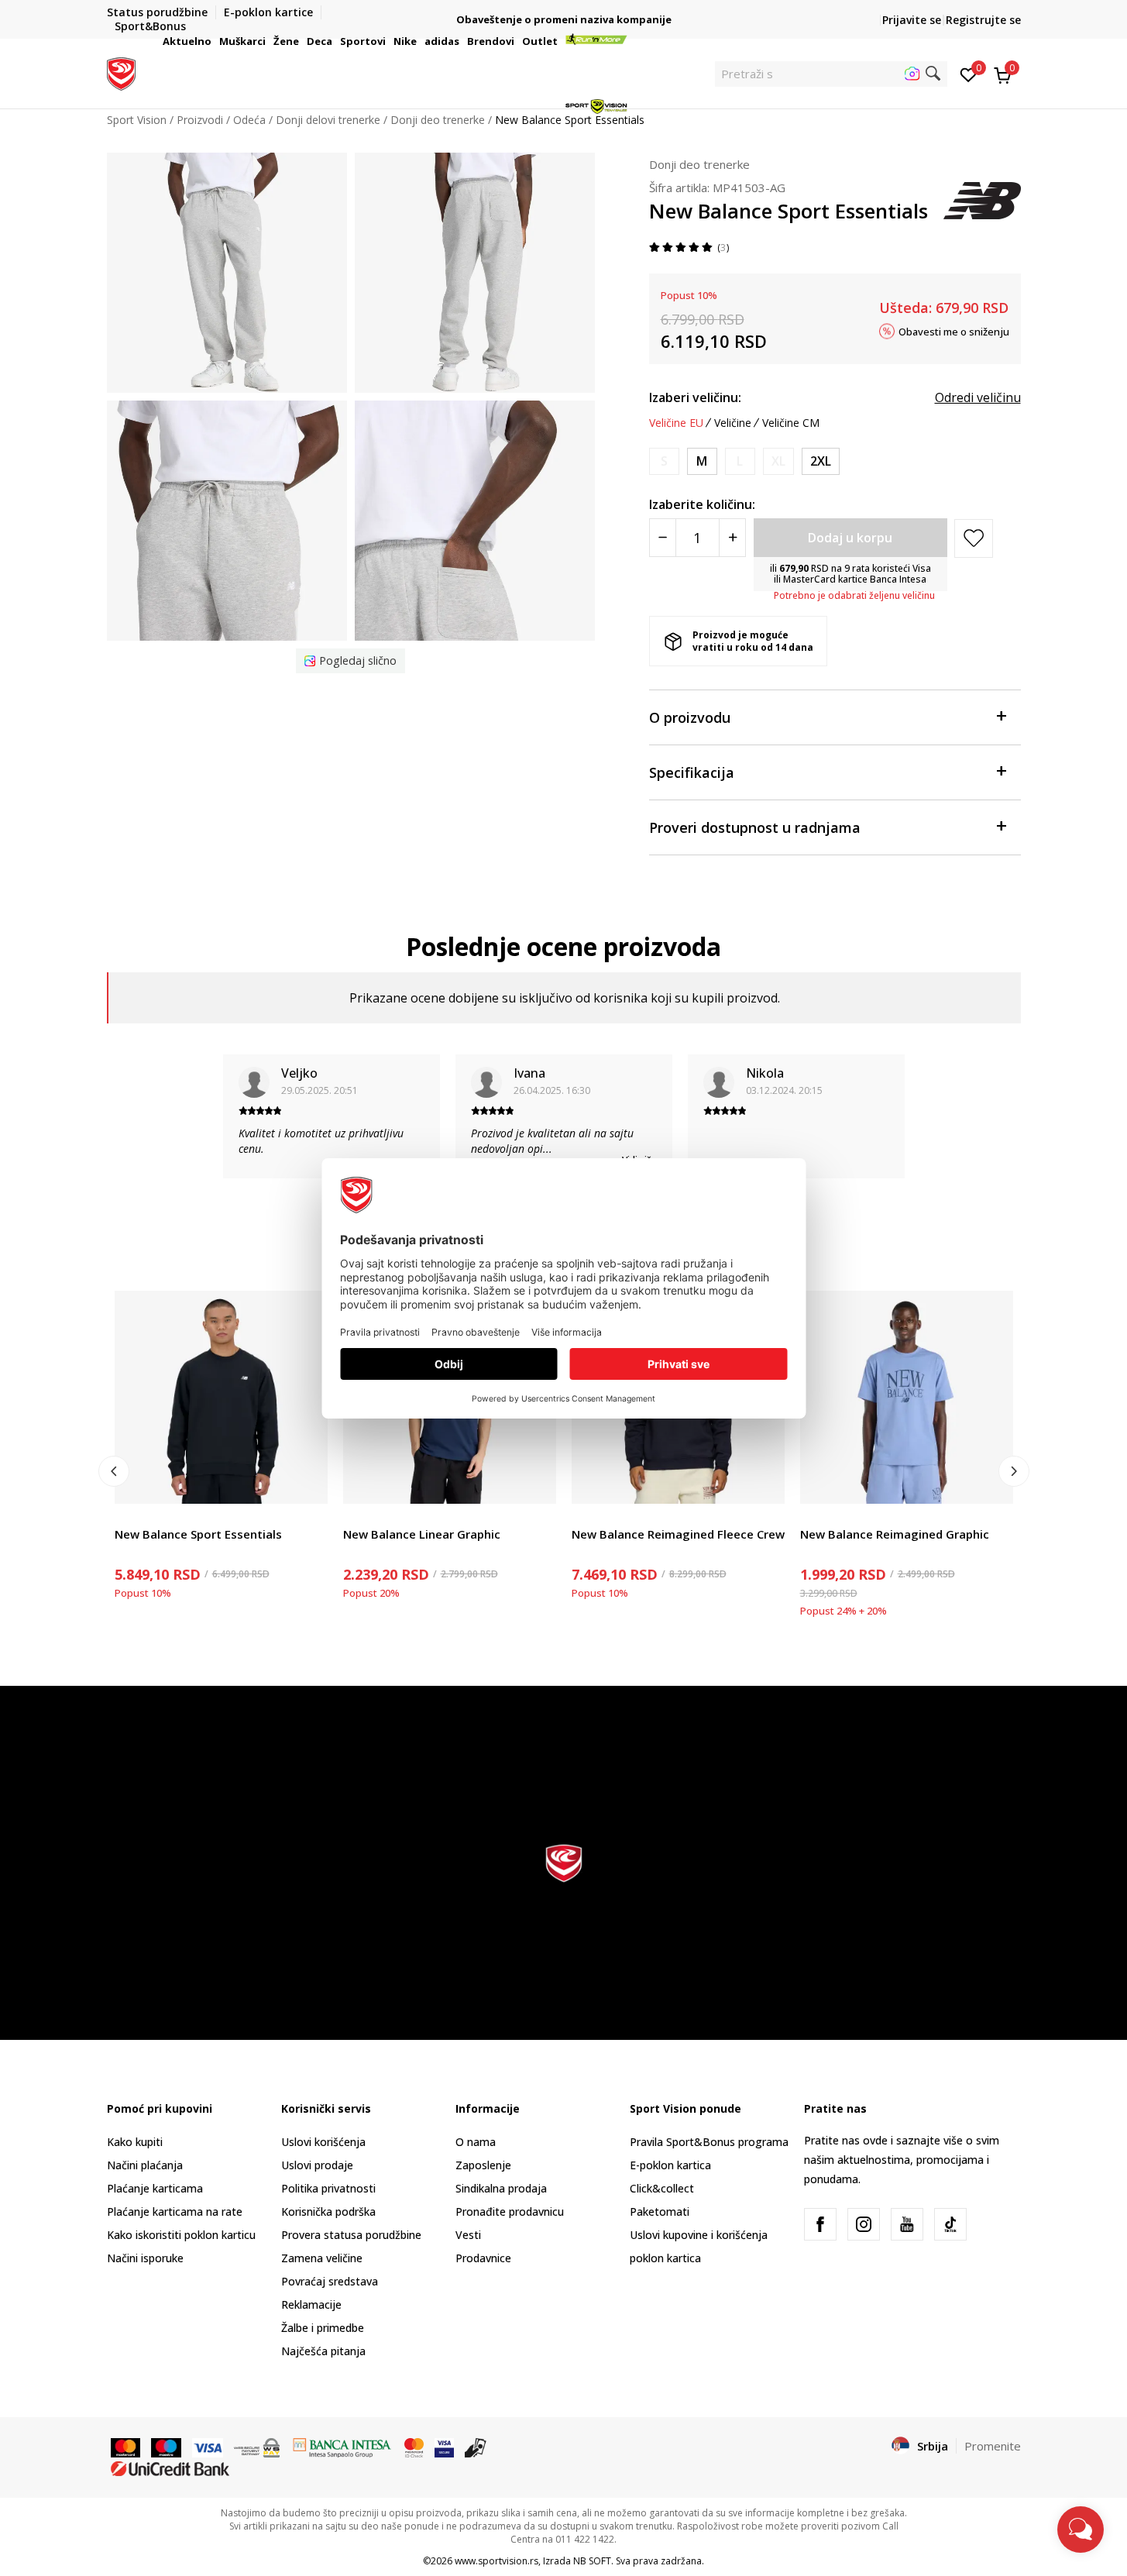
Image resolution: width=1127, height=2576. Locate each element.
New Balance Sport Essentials (198, 1534)
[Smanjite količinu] (663, 538)
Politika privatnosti (328, 2188)
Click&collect (662, 2188)
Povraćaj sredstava (330, 2281)
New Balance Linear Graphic (422, 1534)
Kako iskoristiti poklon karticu (181, 2235)
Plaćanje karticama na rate (175, 2211)
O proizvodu (690, 717)
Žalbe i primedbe (323, 2328)
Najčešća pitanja (323, 2351)
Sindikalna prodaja (501, 2188)
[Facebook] (820, 2224)
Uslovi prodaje (317, 2165)
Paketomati (660, 2211)
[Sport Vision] (121, 72)
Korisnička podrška (328, 2211)
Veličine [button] (733, 423)
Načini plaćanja (145, 2165)
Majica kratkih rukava (396, 1517)
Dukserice (139, 1517)
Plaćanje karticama (155, 2188)
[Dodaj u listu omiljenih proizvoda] (306, 1482)
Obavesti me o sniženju (954, 331)
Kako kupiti (135, 2142)
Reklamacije (311, 2304)
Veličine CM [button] (791, 423)
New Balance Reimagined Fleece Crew (678, 1534)
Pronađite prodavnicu (510, 2211)
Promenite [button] (993, 2446)
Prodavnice (483, 2258)
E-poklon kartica (670, 2165)
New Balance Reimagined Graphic (895, 1534)
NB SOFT (592, 2561)
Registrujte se (983, 20)
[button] (214, 41)
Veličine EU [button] (676, 423)
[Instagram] (864, 2224)
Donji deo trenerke (699, 164)
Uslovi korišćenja (323, 2142)
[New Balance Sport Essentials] (221, 1397)
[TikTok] (950, 2224)
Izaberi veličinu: (695, 397)
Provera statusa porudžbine (351, 2235)
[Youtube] (907, 2224)
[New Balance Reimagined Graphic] (907, 1397)
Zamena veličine (322, 2258)
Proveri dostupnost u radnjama (755, 827)
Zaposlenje (483, 2165)
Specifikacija (692, 772)
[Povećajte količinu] (732, 538)
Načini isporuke (145, 2258)
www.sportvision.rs (496, 2561)
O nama (476, 2142)
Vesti (468, 2235)
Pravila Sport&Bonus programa (709, 2142)
